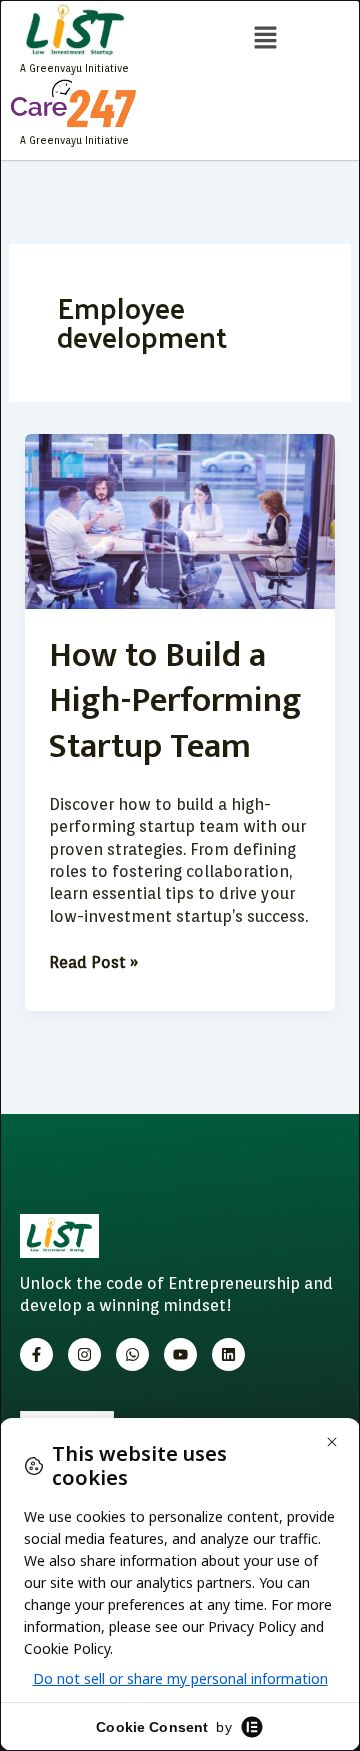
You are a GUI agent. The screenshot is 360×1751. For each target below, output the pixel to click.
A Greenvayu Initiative (74, 68)
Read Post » (93, 962)
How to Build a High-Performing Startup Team (175, 701)
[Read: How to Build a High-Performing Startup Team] (180, 520)
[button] (265, 39)
